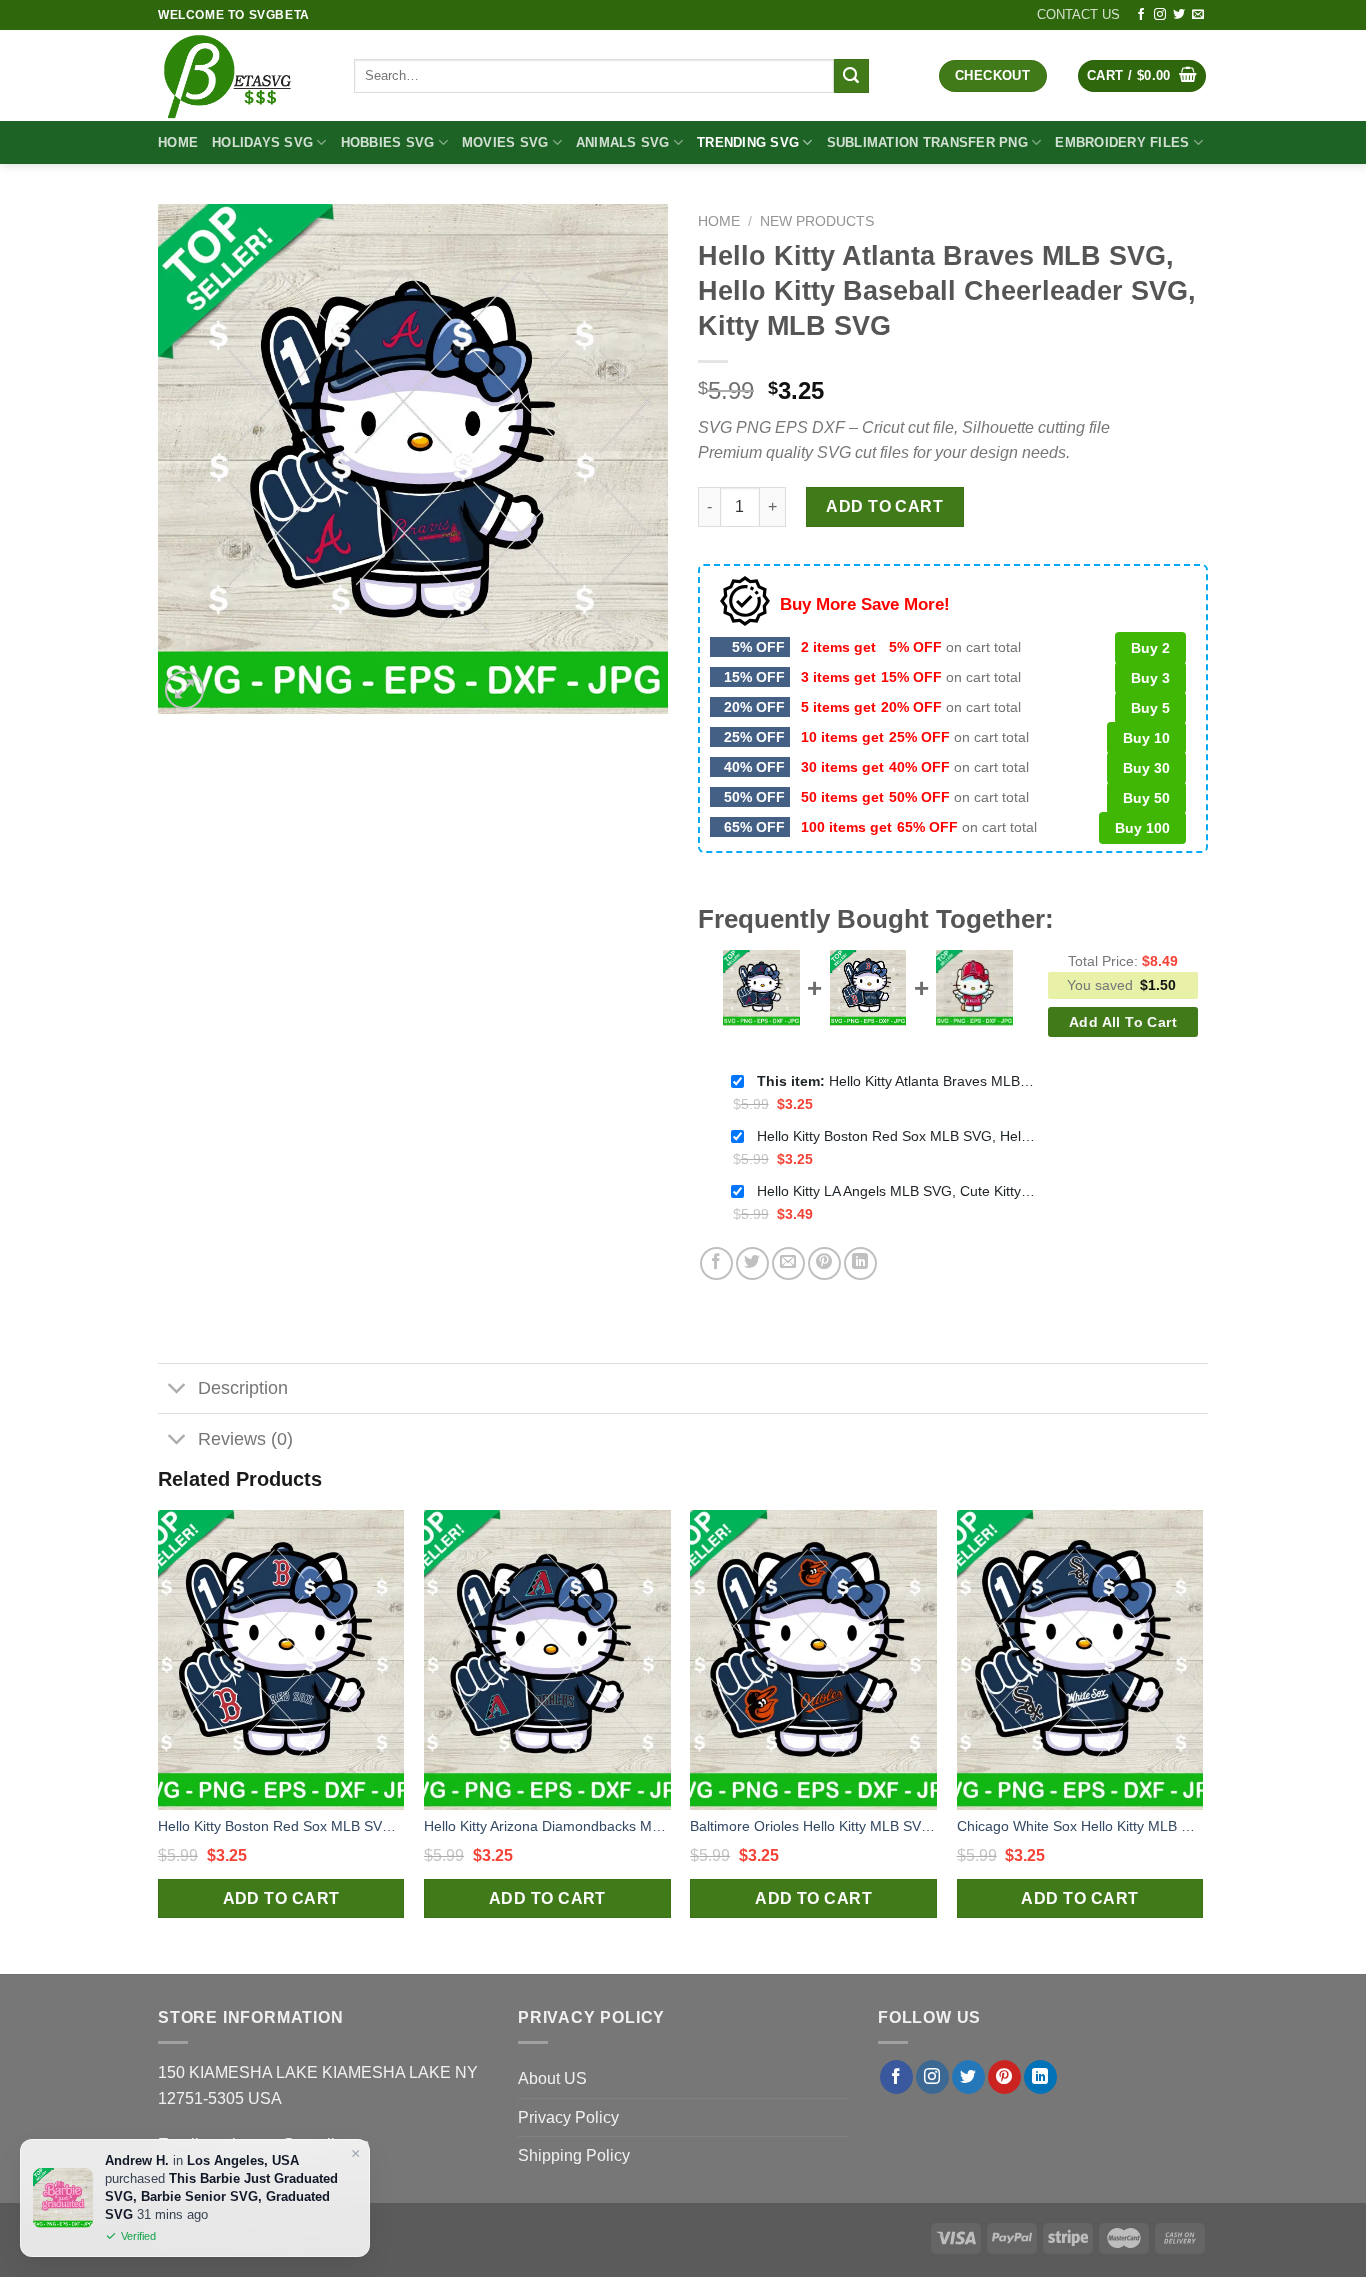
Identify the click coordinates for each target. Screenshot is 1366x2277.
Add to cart (884, 506)
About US (552, 2078)
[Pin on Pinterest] (824, 1263)
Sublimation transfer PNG (927, 142)
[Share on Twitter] (752, 1263)
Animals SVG (623, 142)
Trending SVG (748, 142)
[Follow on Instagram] (1160, 15)
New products (817, 221)
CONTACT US (1078, 14)
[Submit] (851, 76)
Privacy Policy (568, 2117)
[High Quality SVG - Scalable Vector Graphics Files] (241, 75)
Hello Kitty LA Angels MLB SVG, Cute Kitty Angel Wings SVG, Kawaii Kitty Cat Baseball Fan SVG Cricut (897, 1191)
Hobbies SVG (388, 142)
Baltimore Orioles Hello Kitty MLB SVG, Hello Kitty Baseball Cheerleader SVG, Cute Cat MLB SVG (813, 1826)
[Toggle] (177, 1390)
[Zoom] (184, 690)
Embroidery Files (1122, 142)
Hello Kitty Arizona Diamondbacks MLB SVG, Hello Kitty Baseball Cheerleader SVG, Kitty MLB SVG (547, 1826)
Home (178, 142)
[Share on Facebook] (716, 1263)
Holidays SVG (262, 142)
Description (243, 1388)
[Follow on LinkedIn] (1040, 2077)
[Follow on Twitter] (1179, 15)
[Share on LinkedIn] (860, 1263)
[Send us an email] (1198, 15)
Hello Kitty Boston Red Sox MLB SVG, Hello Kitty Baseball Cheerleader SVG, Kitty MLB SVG (897, 1136)
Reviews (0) (245, 1439)
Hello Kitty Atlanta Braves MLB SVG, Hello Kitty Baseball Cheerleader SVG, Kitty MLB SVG (897, 1081)
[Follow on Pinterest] (1004, 2077)
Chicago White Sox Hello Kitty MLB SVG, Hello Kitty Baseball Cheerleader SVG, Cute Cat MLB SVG (1080, 1826)
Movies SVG (505, 142)
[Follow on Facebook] (1141, 15)
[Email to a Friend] (788, 1263)
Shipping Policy (574, 2155)
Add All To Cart (1123, 1022)
